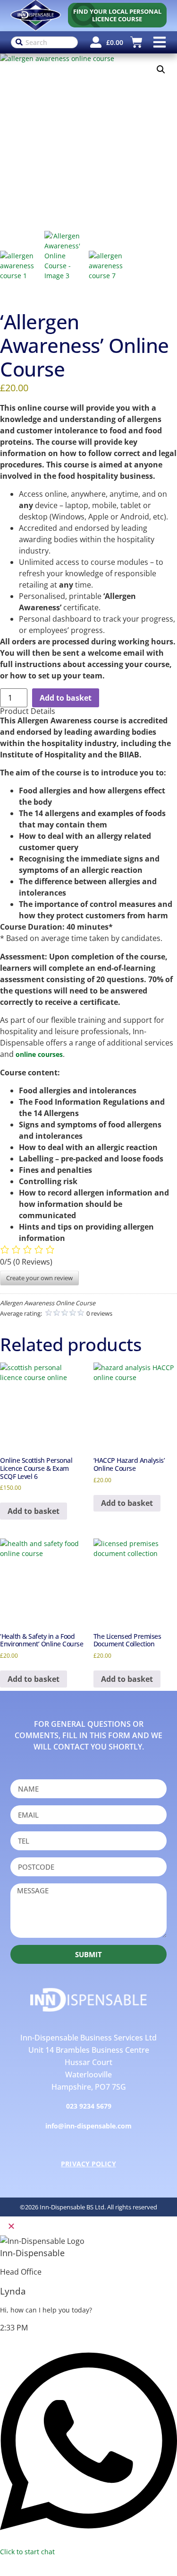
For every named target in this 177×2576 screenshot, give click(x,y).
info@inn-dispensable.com (88, 2126)
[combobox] (45, 42)
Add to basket (66, 698)
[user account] (96, 42)
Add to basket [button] (34, 1511)
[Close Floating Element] (11, 2226)
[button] (159, 42)
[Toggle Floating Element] (8, 2567)
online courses (39, 1054)
